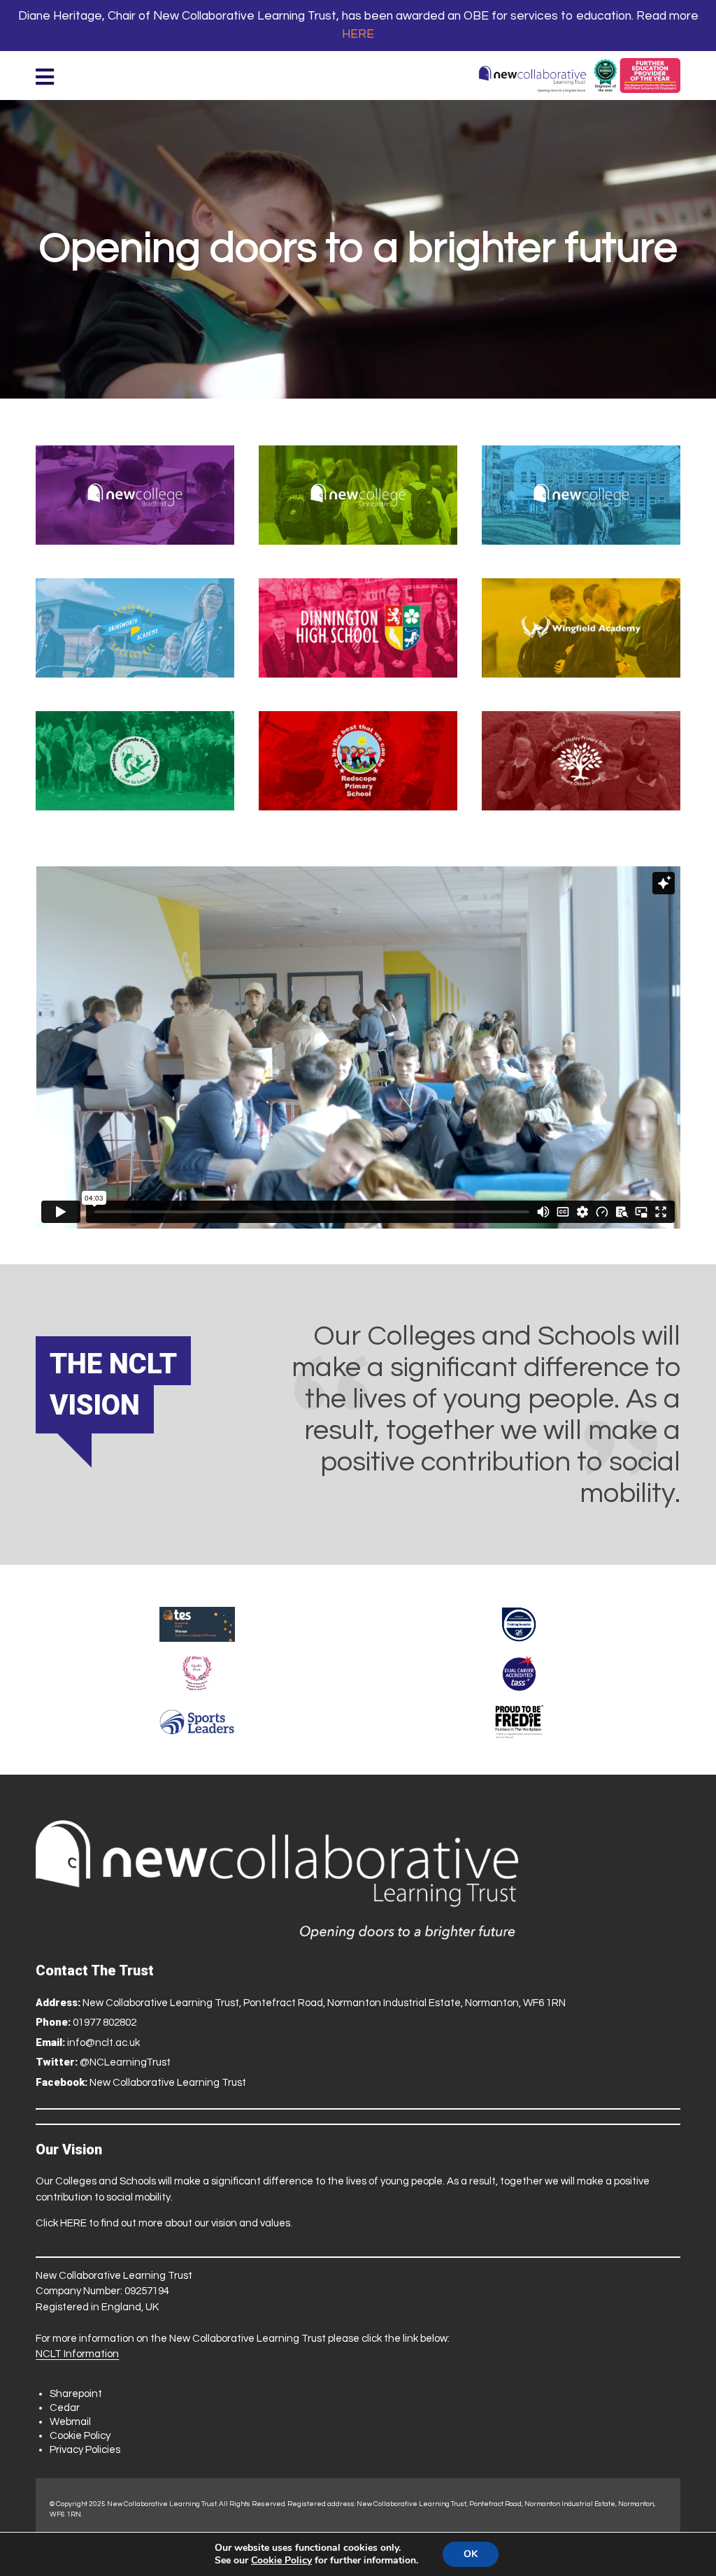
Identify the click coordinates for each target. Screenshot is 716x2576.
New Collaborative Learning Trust (168, 2083)
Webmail (70, 2422)
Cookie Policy (80, 2436)
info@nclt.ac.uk (103, 2043)
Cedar (65, 2408)
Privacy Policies (85, 2450)
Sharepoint (76, 2394)
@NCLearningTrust (125, 2062)
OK (471, 2554)
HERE (358, 34)
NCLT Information (77, 2354)
